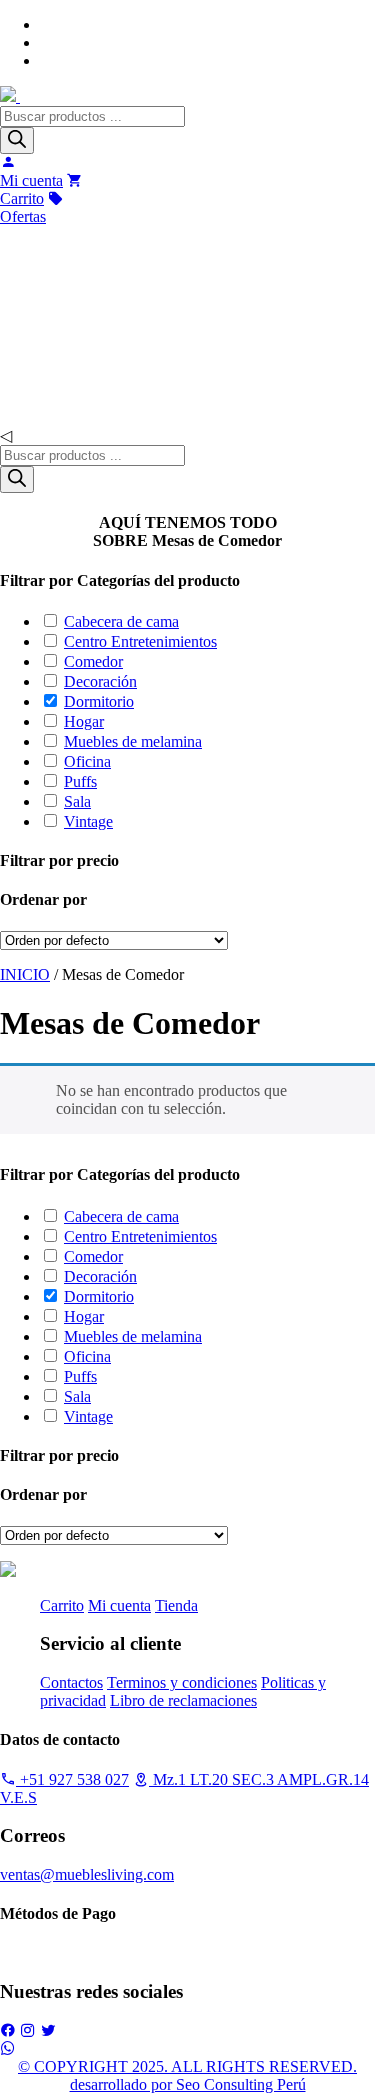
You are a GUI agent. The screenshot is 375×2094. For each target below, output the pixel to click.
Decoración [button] (100, 681)
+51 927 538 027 (72, 1779)
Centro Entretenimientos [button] (140, 641)
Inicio (26, 245)
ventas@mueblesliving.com (87, 1874)
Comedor (52, 326)
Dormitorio (58, 366)
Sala (38, 286)
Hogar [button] (84, 721)
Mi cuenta (119, 1605)
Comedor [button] (93, 661)
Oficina (47, 406)
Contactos (71, 1682)
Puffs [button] (80, 781)
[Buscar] (17, 140)
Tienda (176, 1605)
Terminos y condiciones (182, 1682)
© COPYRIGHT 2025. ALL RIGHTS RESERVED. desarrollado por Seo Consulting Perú (187, 2075)
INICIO (25, 974)
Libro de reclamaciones (183, 1700)
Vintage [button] (88, 821)
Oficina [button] (87, 761)
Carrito (62, 1605)
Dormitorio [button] (99, 701)
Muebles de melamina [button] (133, 741)
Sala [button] (77, 801)
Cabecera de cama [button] (121, 621)
